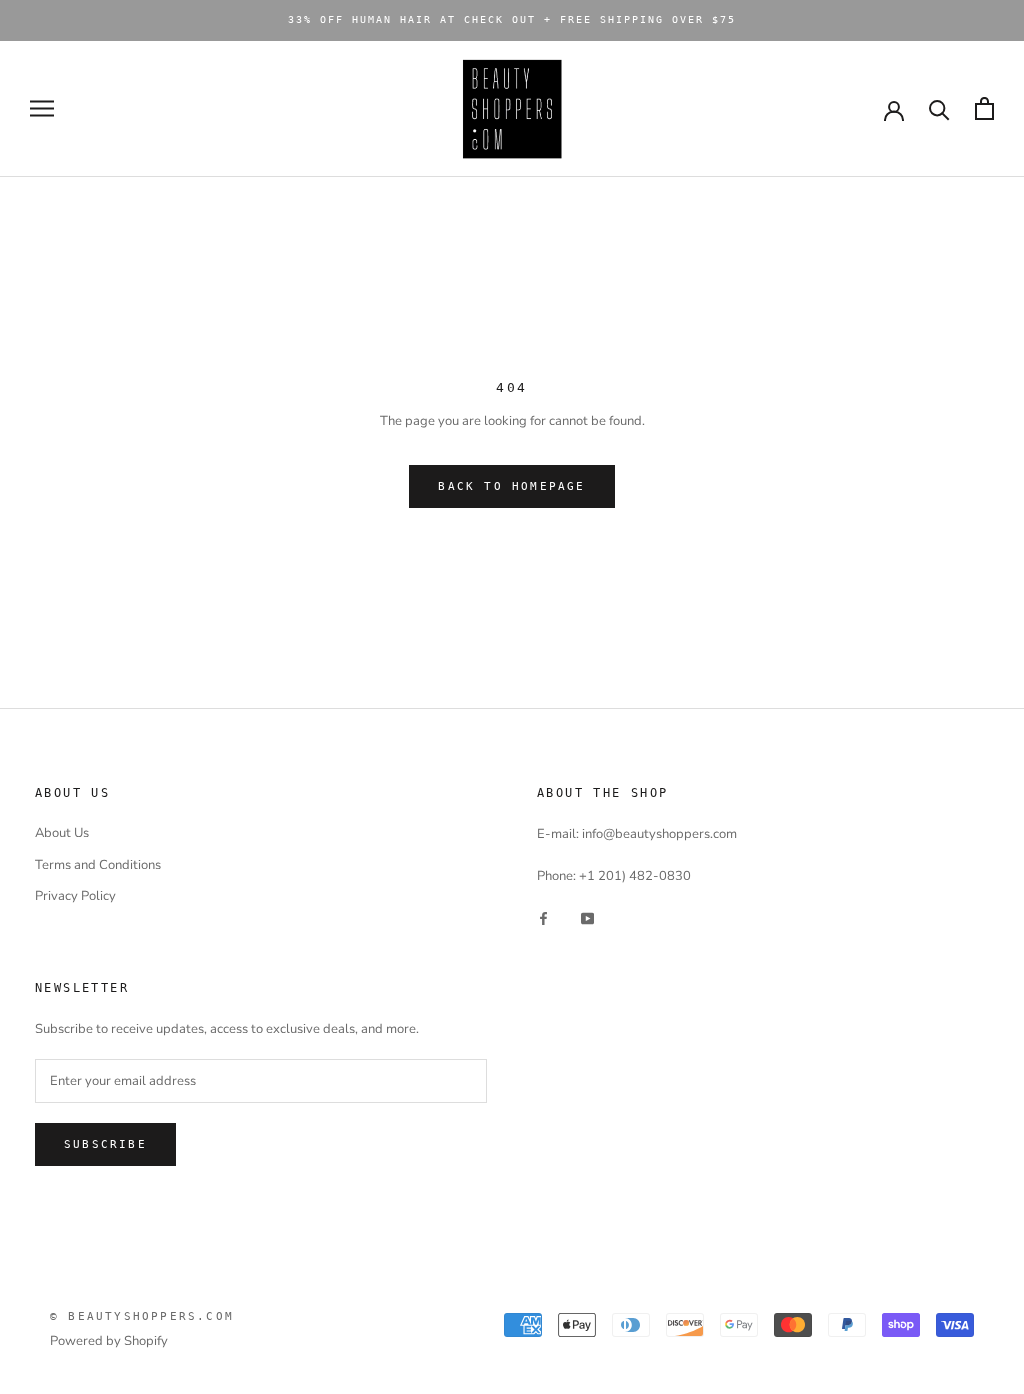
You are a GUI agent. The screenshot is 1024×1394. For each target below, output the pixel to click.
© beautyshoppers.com (142, 1316)
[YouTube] (587, 918)
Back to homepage (511, 486)
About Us (62, 833)
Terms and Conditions (98, 865)
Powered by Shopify (109, 1341)
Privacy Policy (75, 896)
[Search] (939, 108)
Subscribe (105, 1144)
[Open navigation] (42, 108)
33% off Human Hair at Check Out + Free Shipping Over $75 (512, 19)
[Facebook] (543, 918)
